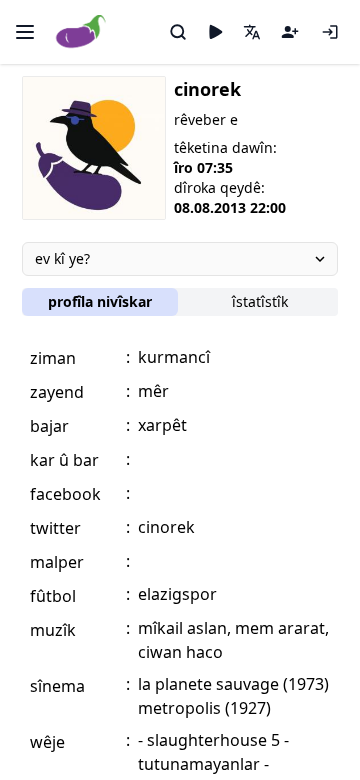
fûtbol (53, 596)
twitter (55, 528)
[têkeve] (330, 32)
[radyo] (215, 32)
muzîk (53, 630)
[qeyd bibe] (290, 32)
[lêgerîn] (178, 32)
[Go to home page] (81, 32)
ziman (53, 358)
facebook (65, 494)
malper (57, 562)
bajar (49, 426)
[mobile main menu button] (25, 32)
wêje (47, 742)
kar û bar (64, 460)
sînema (57, 686)
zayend (57, 392)
